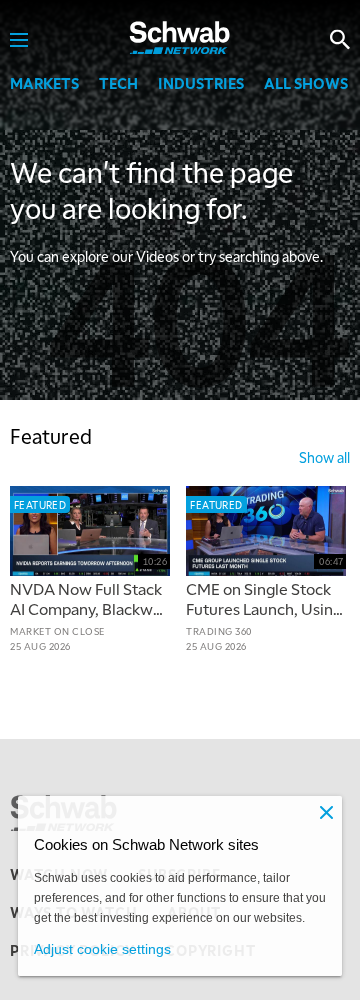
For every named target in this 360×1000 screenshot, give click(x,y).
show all (324, 457)
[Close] (326, 812)
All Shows (306, 83)
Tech (118, 83)
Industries (201, 83)
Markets (44, 83)
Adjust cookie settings (102, 949)
